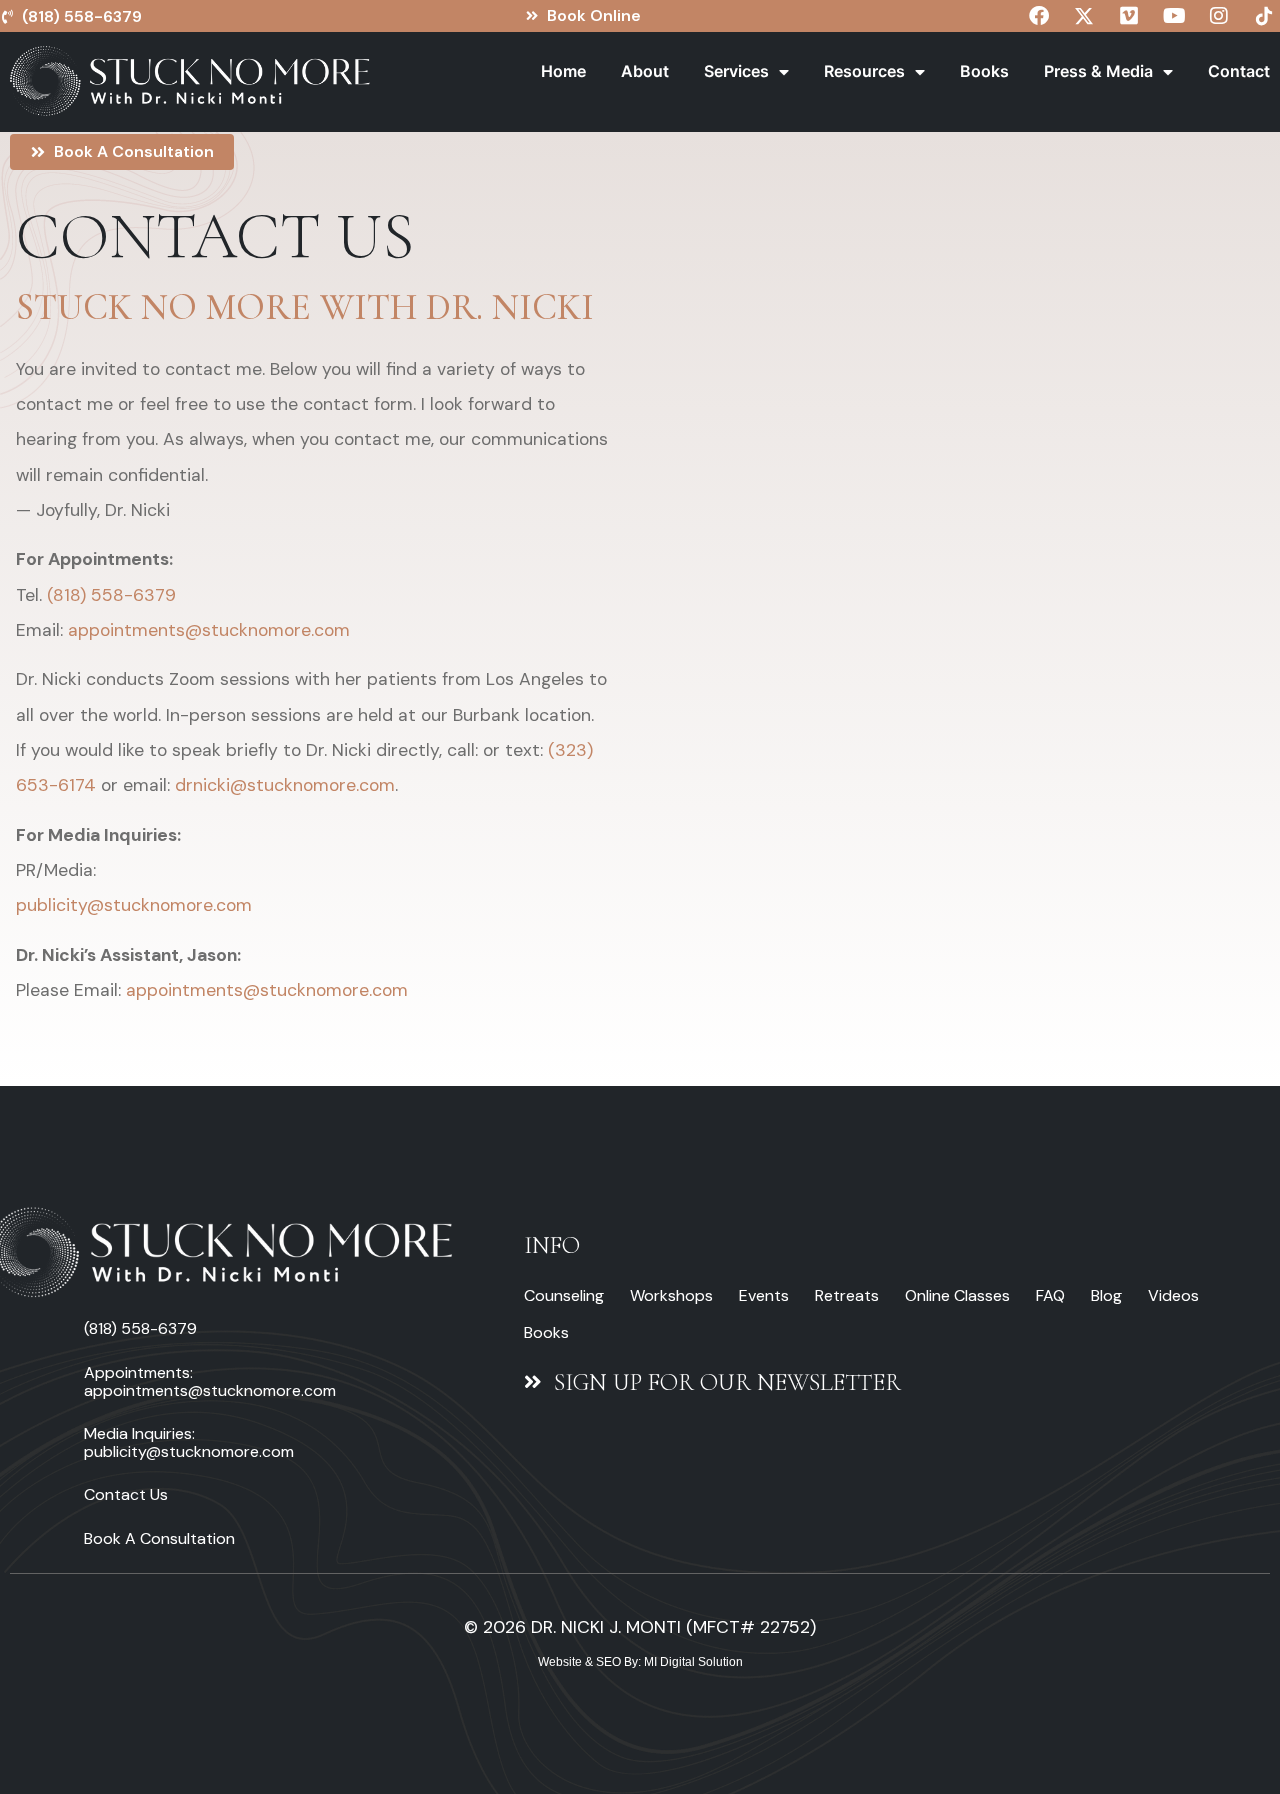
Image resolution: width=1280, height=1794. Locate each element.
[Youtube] (1174, 16)
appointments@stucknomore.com (209, 630)
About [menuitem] (645, 71)
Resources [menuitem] (864, 71)
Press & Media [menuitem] (1098, 71)
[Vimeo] (1129, 16)
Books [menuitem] (984, 71)
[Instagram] (1219, 16)
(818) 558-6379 (111, 595)
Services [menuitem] (736, 71)
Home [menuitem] (563, 71)
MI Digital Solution (693, 1662)
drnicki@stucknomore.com (285, 785)
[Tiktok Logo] (1264, 16)
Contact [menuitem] (1239, 71)
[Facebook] (1039, 16)
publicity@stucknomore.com (134, 905)
